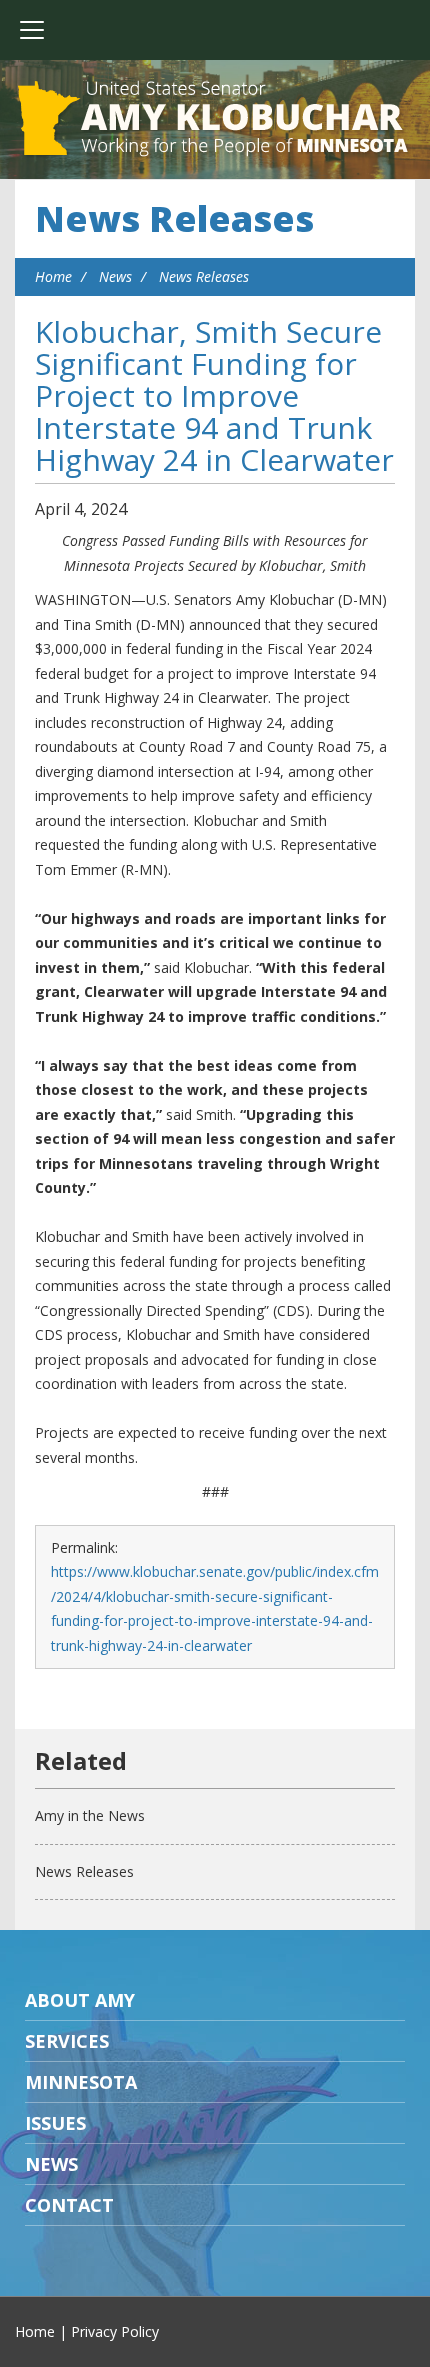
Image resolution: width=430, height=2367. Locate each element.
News (115, 276)
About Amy (80, 2000)
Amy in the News (90, 1815)
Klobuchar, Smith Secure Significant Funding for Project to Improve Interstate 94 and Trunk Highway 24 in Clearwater (214, 395)
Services (67, 2041)
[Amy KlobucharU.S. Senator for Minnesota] (215, 120)
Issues (55, 2123)
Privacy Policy (115, 2331)
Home (53, 276)
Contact (69, 2205)
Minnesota (81, 2082)
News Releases (174, 218)
